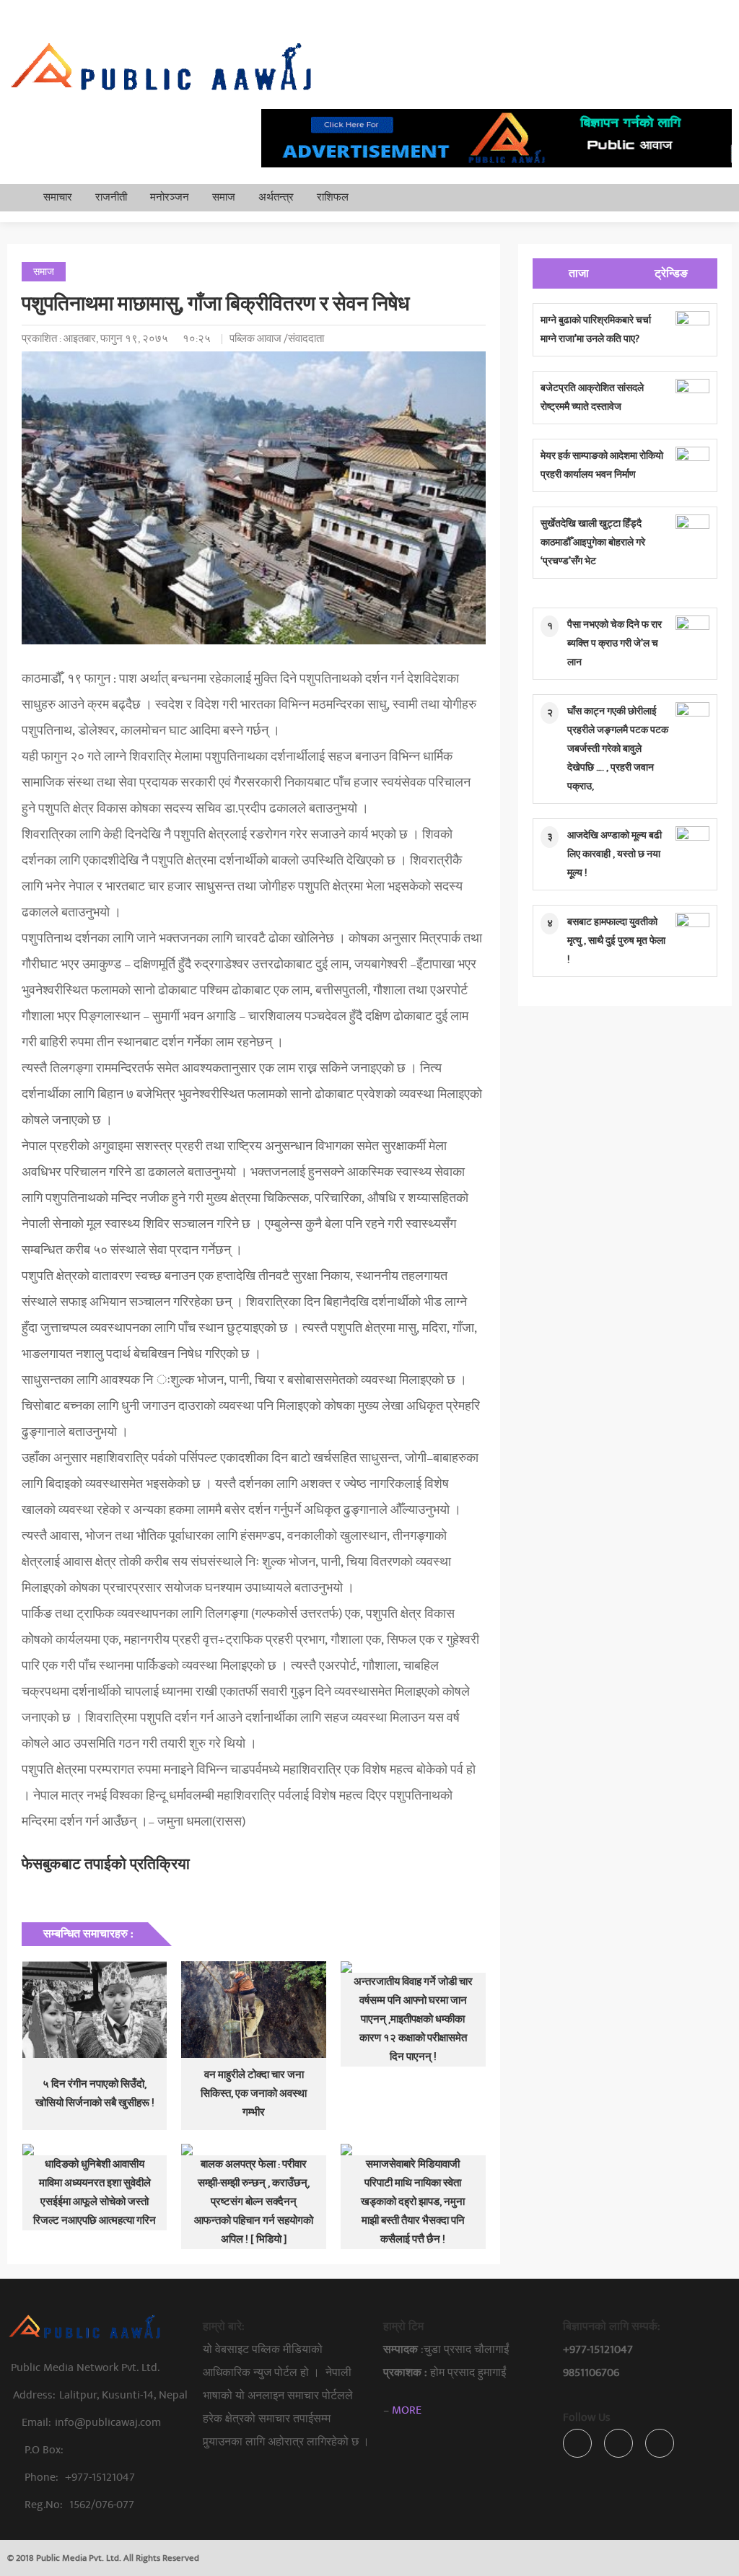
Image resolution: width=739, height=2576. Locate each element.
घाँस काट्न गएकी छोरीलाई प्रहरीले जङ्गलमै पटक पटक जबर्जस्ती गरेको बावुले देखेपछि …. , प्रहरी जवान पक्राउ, (618, 749)
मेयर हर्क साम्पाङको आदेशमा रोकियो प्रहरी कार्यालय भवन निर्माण (602, 465)
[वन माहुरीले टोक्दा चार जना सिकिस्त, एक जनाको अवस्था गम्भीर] (254, 2010)
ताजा (579, 273)
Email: (91, 2422)
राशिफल (333, 197)
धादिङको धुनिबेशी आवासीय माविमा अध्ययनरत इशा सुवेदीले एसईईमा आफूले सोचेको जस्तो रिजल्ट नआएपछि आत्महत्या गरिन (95, 2192)
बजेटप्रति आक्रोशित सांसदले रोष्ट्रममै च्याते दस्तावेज (592, 397)
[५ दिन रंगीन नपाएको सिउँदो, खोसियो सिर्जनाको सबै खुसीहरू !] (95, 2010)
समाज (224, 197)
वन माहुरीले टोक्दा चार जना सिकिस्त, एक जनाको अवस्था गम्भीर (254, 2094)
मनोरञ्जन (170, 197)
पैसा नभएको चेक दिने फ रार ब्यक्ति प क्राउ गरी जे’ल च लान (615, 643)
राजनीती (111, 197)
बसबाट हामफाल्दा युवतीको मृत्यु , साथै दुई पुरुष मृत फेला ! (616, 941)
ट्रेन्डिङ (671, 273)
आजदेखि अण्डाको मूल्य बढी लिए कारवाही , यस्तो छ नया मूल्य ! (615, 854)
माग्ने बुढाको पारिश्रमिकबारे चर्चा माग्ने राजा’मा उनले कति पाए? (596, 329)
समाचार (58, 197)
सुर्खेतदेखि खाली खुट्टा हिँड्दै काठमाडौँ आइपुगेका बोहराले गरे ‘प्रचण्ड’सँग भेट (593, 542)
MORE (407, 2410)
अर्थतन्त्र (276, 197)
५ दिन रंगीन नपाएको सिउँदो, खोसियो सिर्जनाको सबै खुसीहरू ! (95, 2094)
